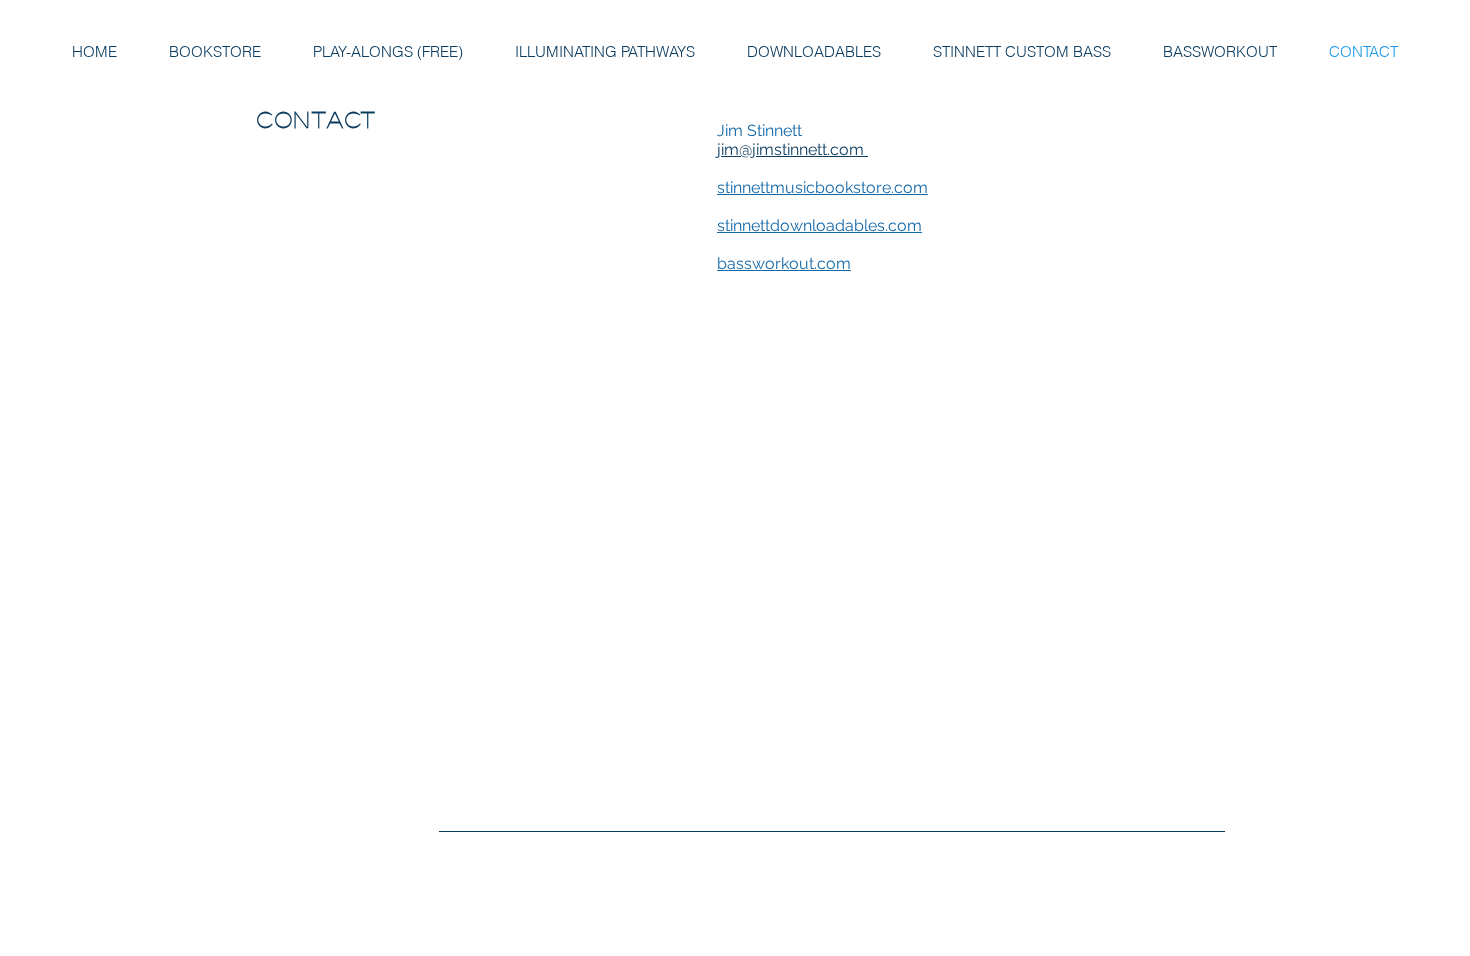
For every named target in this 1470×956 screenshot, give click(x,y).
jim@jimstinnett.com (792, 149)
